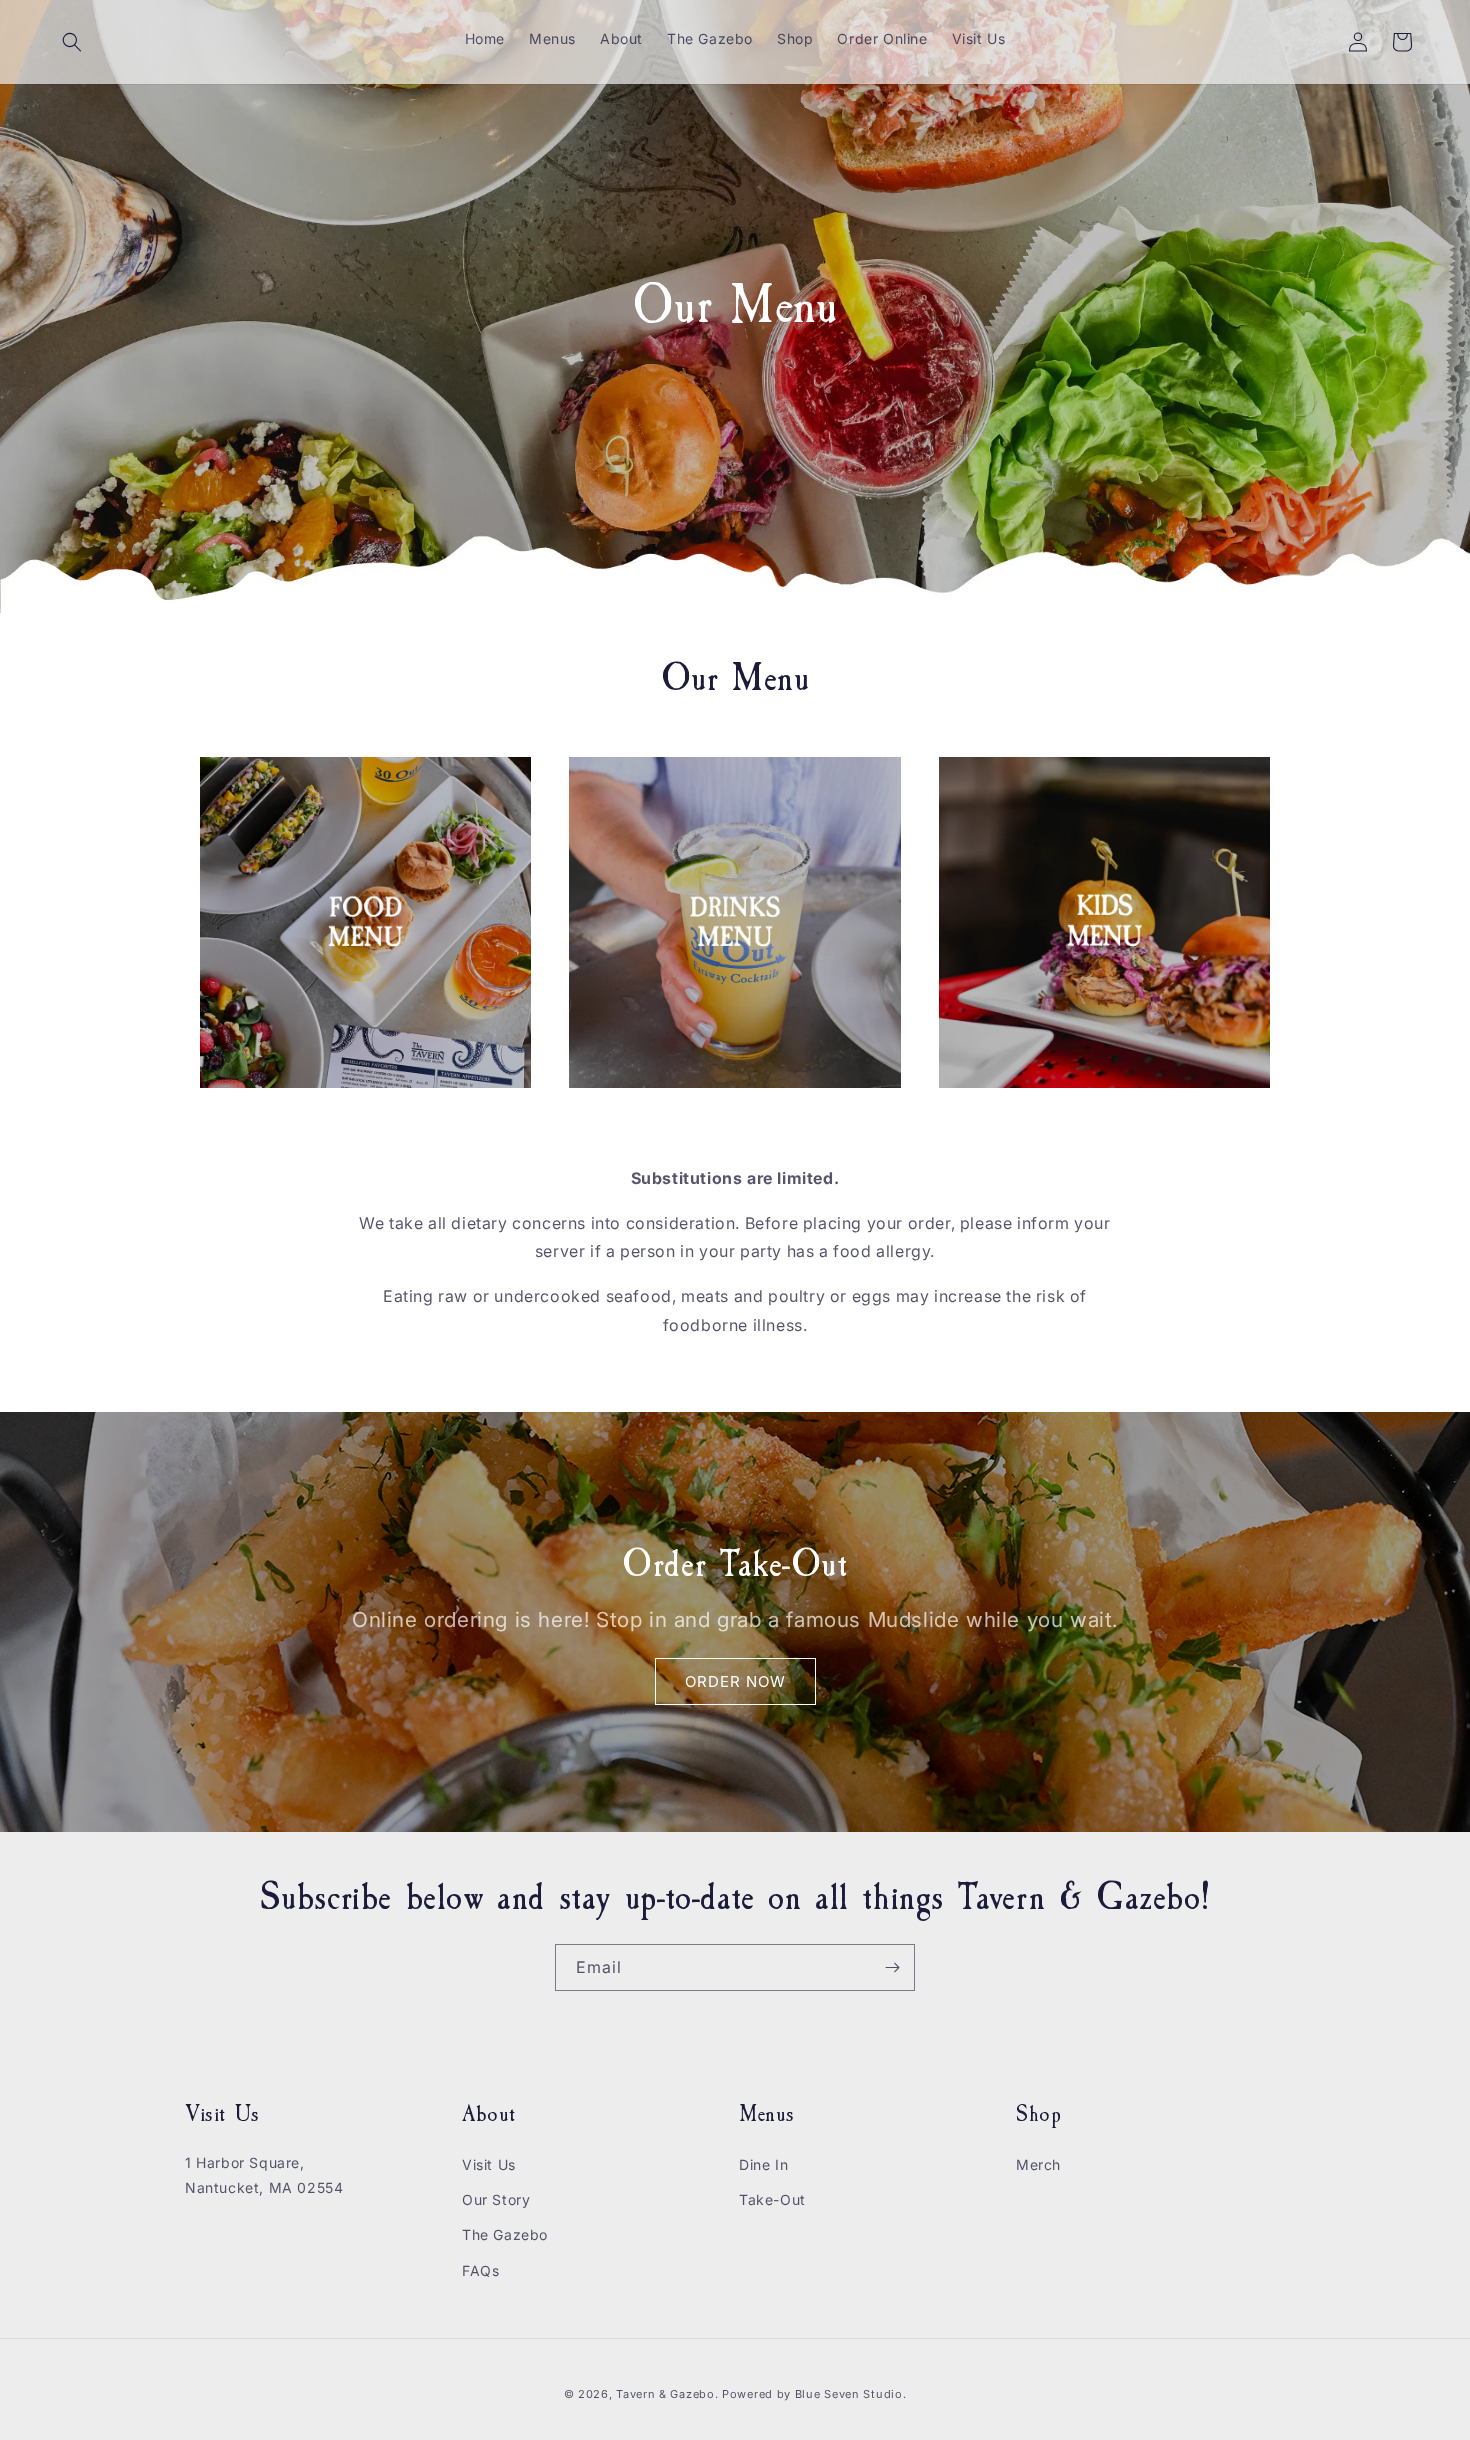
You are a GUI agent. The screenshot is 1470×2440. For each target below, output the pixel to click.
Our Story (496, 2199)
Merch (1038, 2164)
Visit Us (489, 2164)
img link (231, 771)
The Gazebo (505, 2234)
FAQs (480, 2270)
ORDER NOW (735, 1680)
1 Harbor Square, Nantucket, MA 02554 (264, 2175)
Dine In (763, 2164)
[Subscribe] (892, 1967)
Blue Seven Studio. (851, 2394)
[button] (72, 42)
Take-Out (772, 2199)
